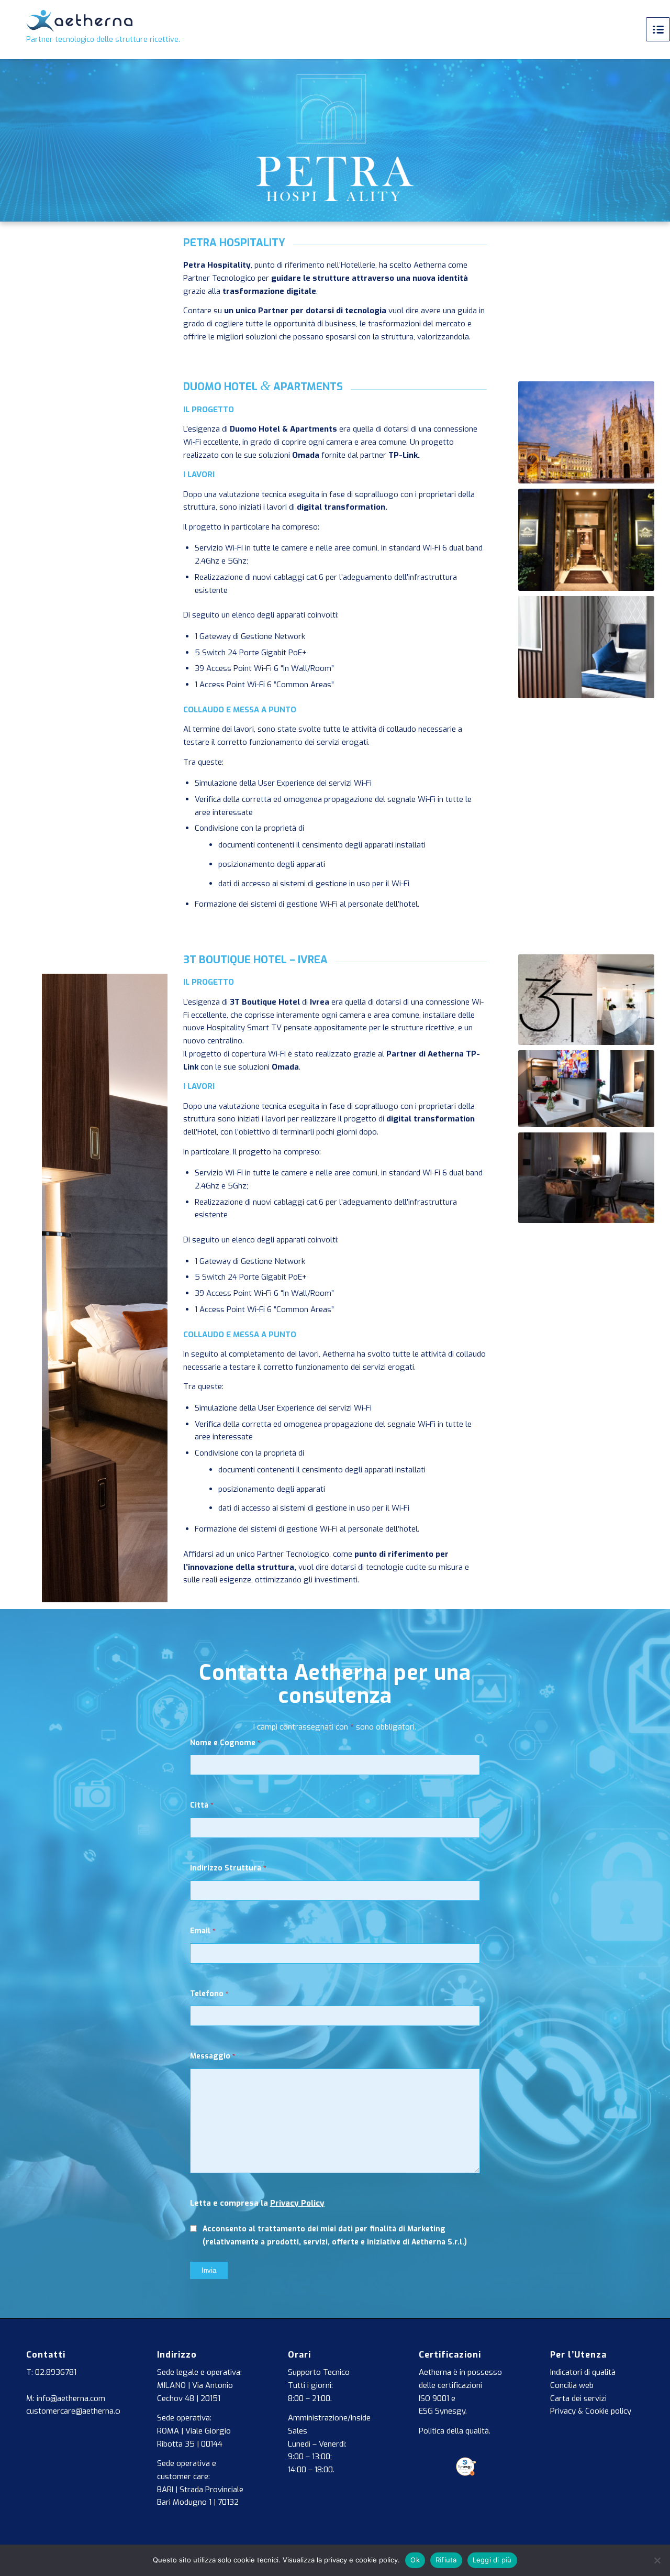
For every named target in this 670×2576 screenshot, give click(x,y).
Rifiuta (446, 2560)
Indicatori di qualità (583, 2372)
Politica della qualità (454, 2431)
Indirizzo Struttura (228, 1868)
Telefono (209, 1994)
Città (202, 1805)
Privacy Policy (297, 2203)
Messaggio (213, 2056)
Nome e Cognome (225, 1743)
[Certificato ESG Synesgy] (466, 2473)
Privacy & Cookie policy (591, 2411)
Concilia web (572, 2385)
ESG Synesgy (442, 2411)
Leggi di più (492, 2560)
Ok (415, 2560)
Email (203, 1931)
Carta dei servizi (578, 2398)
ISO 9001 (434, 2398)
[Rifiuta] (657, 2560)
